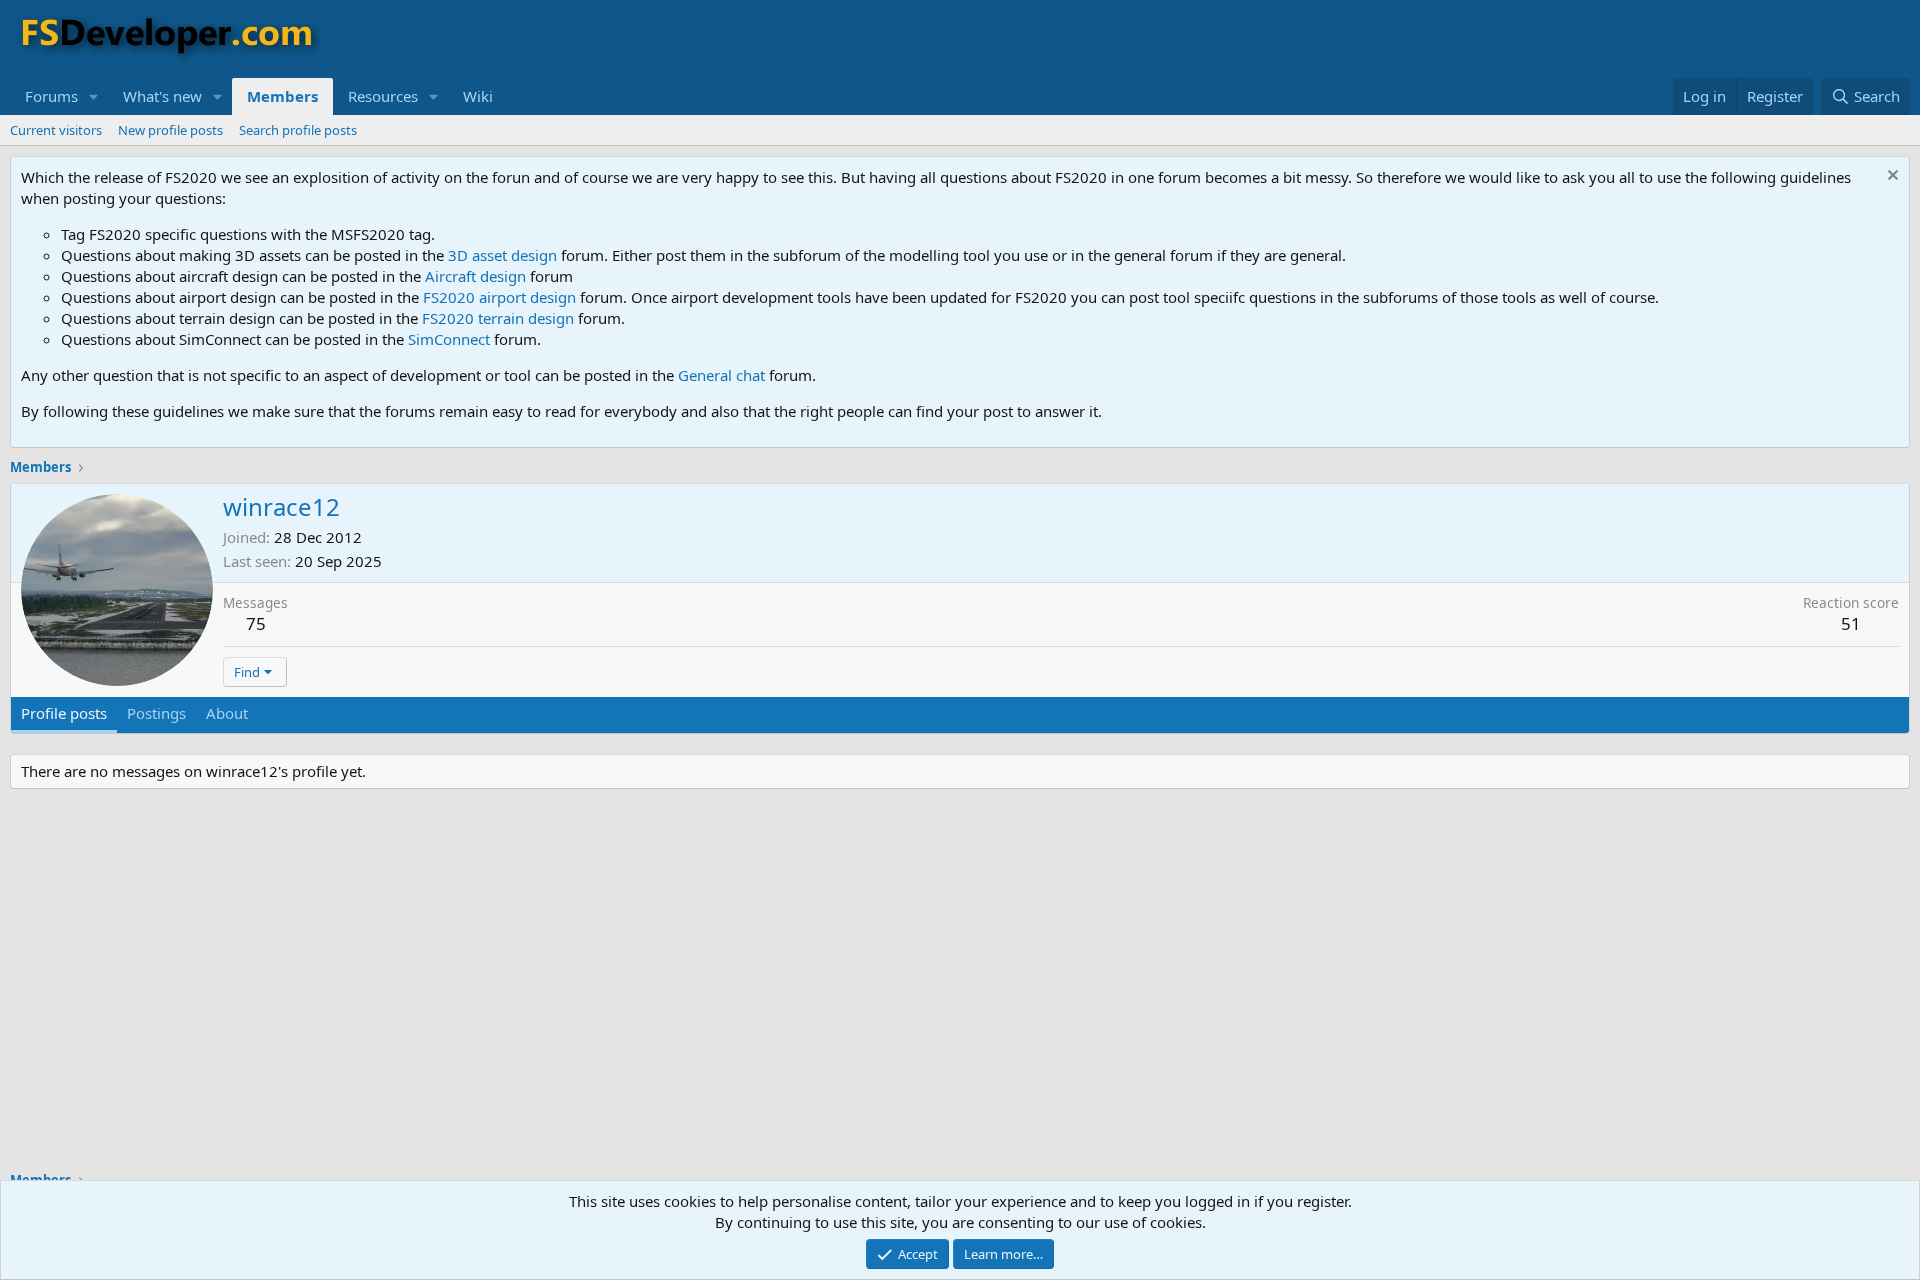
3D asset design (502, 255)
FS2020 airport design (499, 297)
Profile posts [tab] (64, 713)
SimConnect (449, 339)
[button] (94, 96)
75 (256, 623)
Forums (51, 96)
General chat (721, 375)
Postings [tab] (156, 713)
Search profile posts (298, 130)
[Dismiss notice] (1890, 177)
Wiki (478, 96)
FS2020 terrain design (498, 318)
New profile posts (170, 130)
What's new (162, 96)
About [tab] (227, 713)
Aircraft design (475, 276)
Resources (383, 96)
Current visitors (56, 130)
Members (282, 96)
